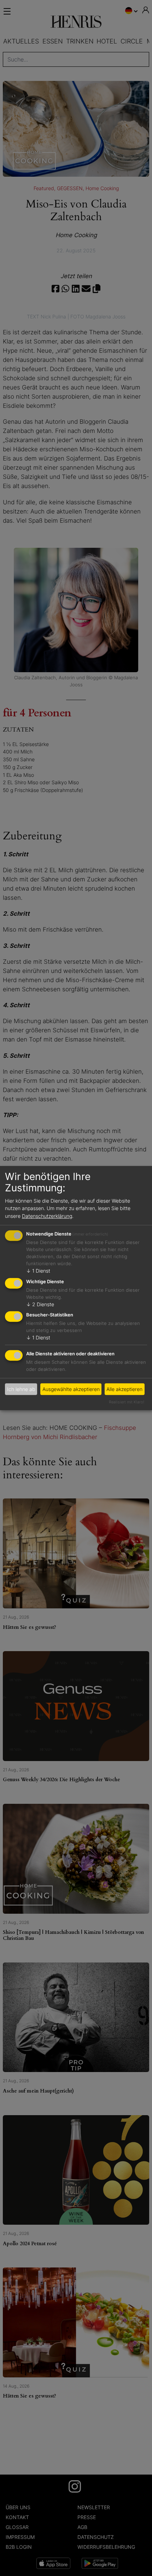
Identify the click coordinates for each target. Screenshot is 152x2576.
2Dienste (40, 1304)
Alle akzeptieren (124, 1389)
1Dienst (38, 1271)
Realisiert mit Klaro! (127, 1402)
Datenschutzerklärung (47, 1216)
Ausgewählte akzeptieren (71, 1389)
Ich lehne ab (21, 1389)
